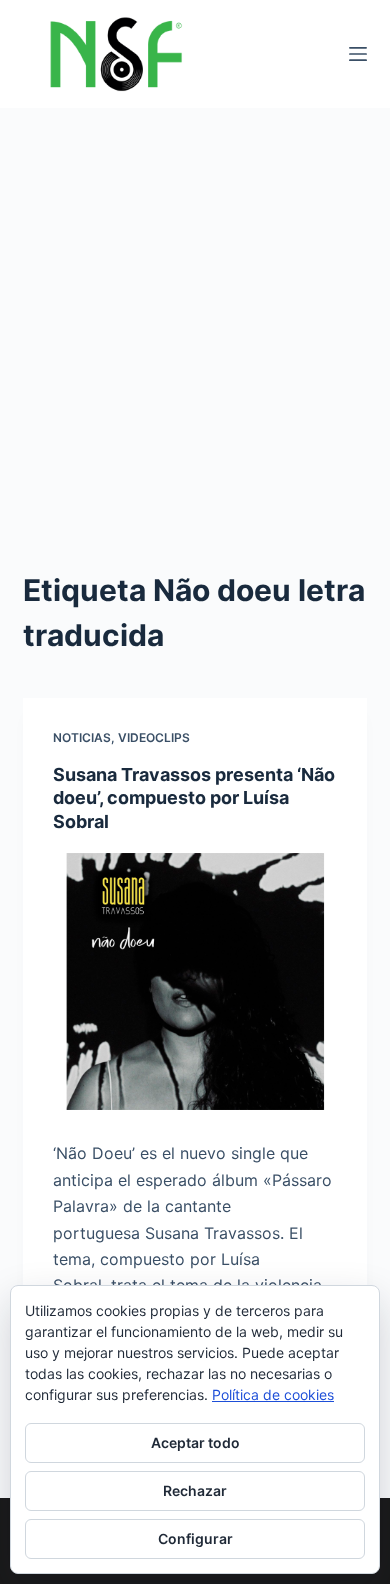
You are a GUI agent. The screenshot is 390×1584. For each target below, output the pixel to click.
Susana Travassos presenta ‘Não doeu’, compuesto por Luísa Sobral (194, 798)
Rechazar (195, 1490)
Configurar (195, 1538)
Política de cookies (273, 1394)
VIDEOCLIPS (154, 737)
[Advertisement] (195, 313)
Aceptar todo (195, 1442)
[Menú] (358, 54)
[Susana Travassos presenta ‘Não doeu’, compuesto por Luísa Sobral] (194, 981)
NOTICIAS (82, 737)
